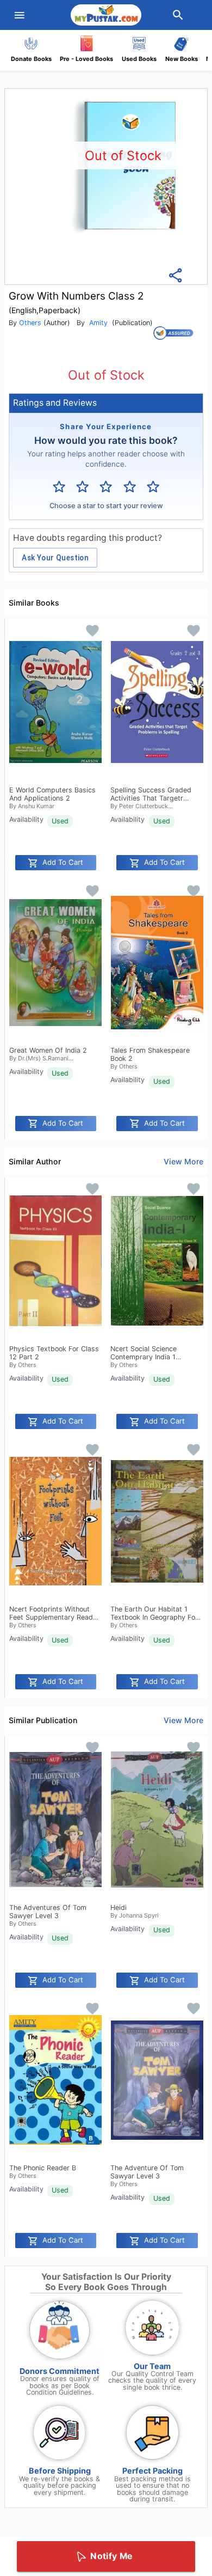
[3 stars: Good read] (106, 487)
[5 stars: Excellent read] (153, 487)
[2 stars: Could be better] (82, 487)
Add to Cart (63, 862)
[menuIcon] (20, 15)
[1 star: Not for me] (59, 487)
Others (30, 323)
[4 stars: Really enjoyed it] (130, 487)
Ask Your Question (55, 558)
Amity (98, 323)
